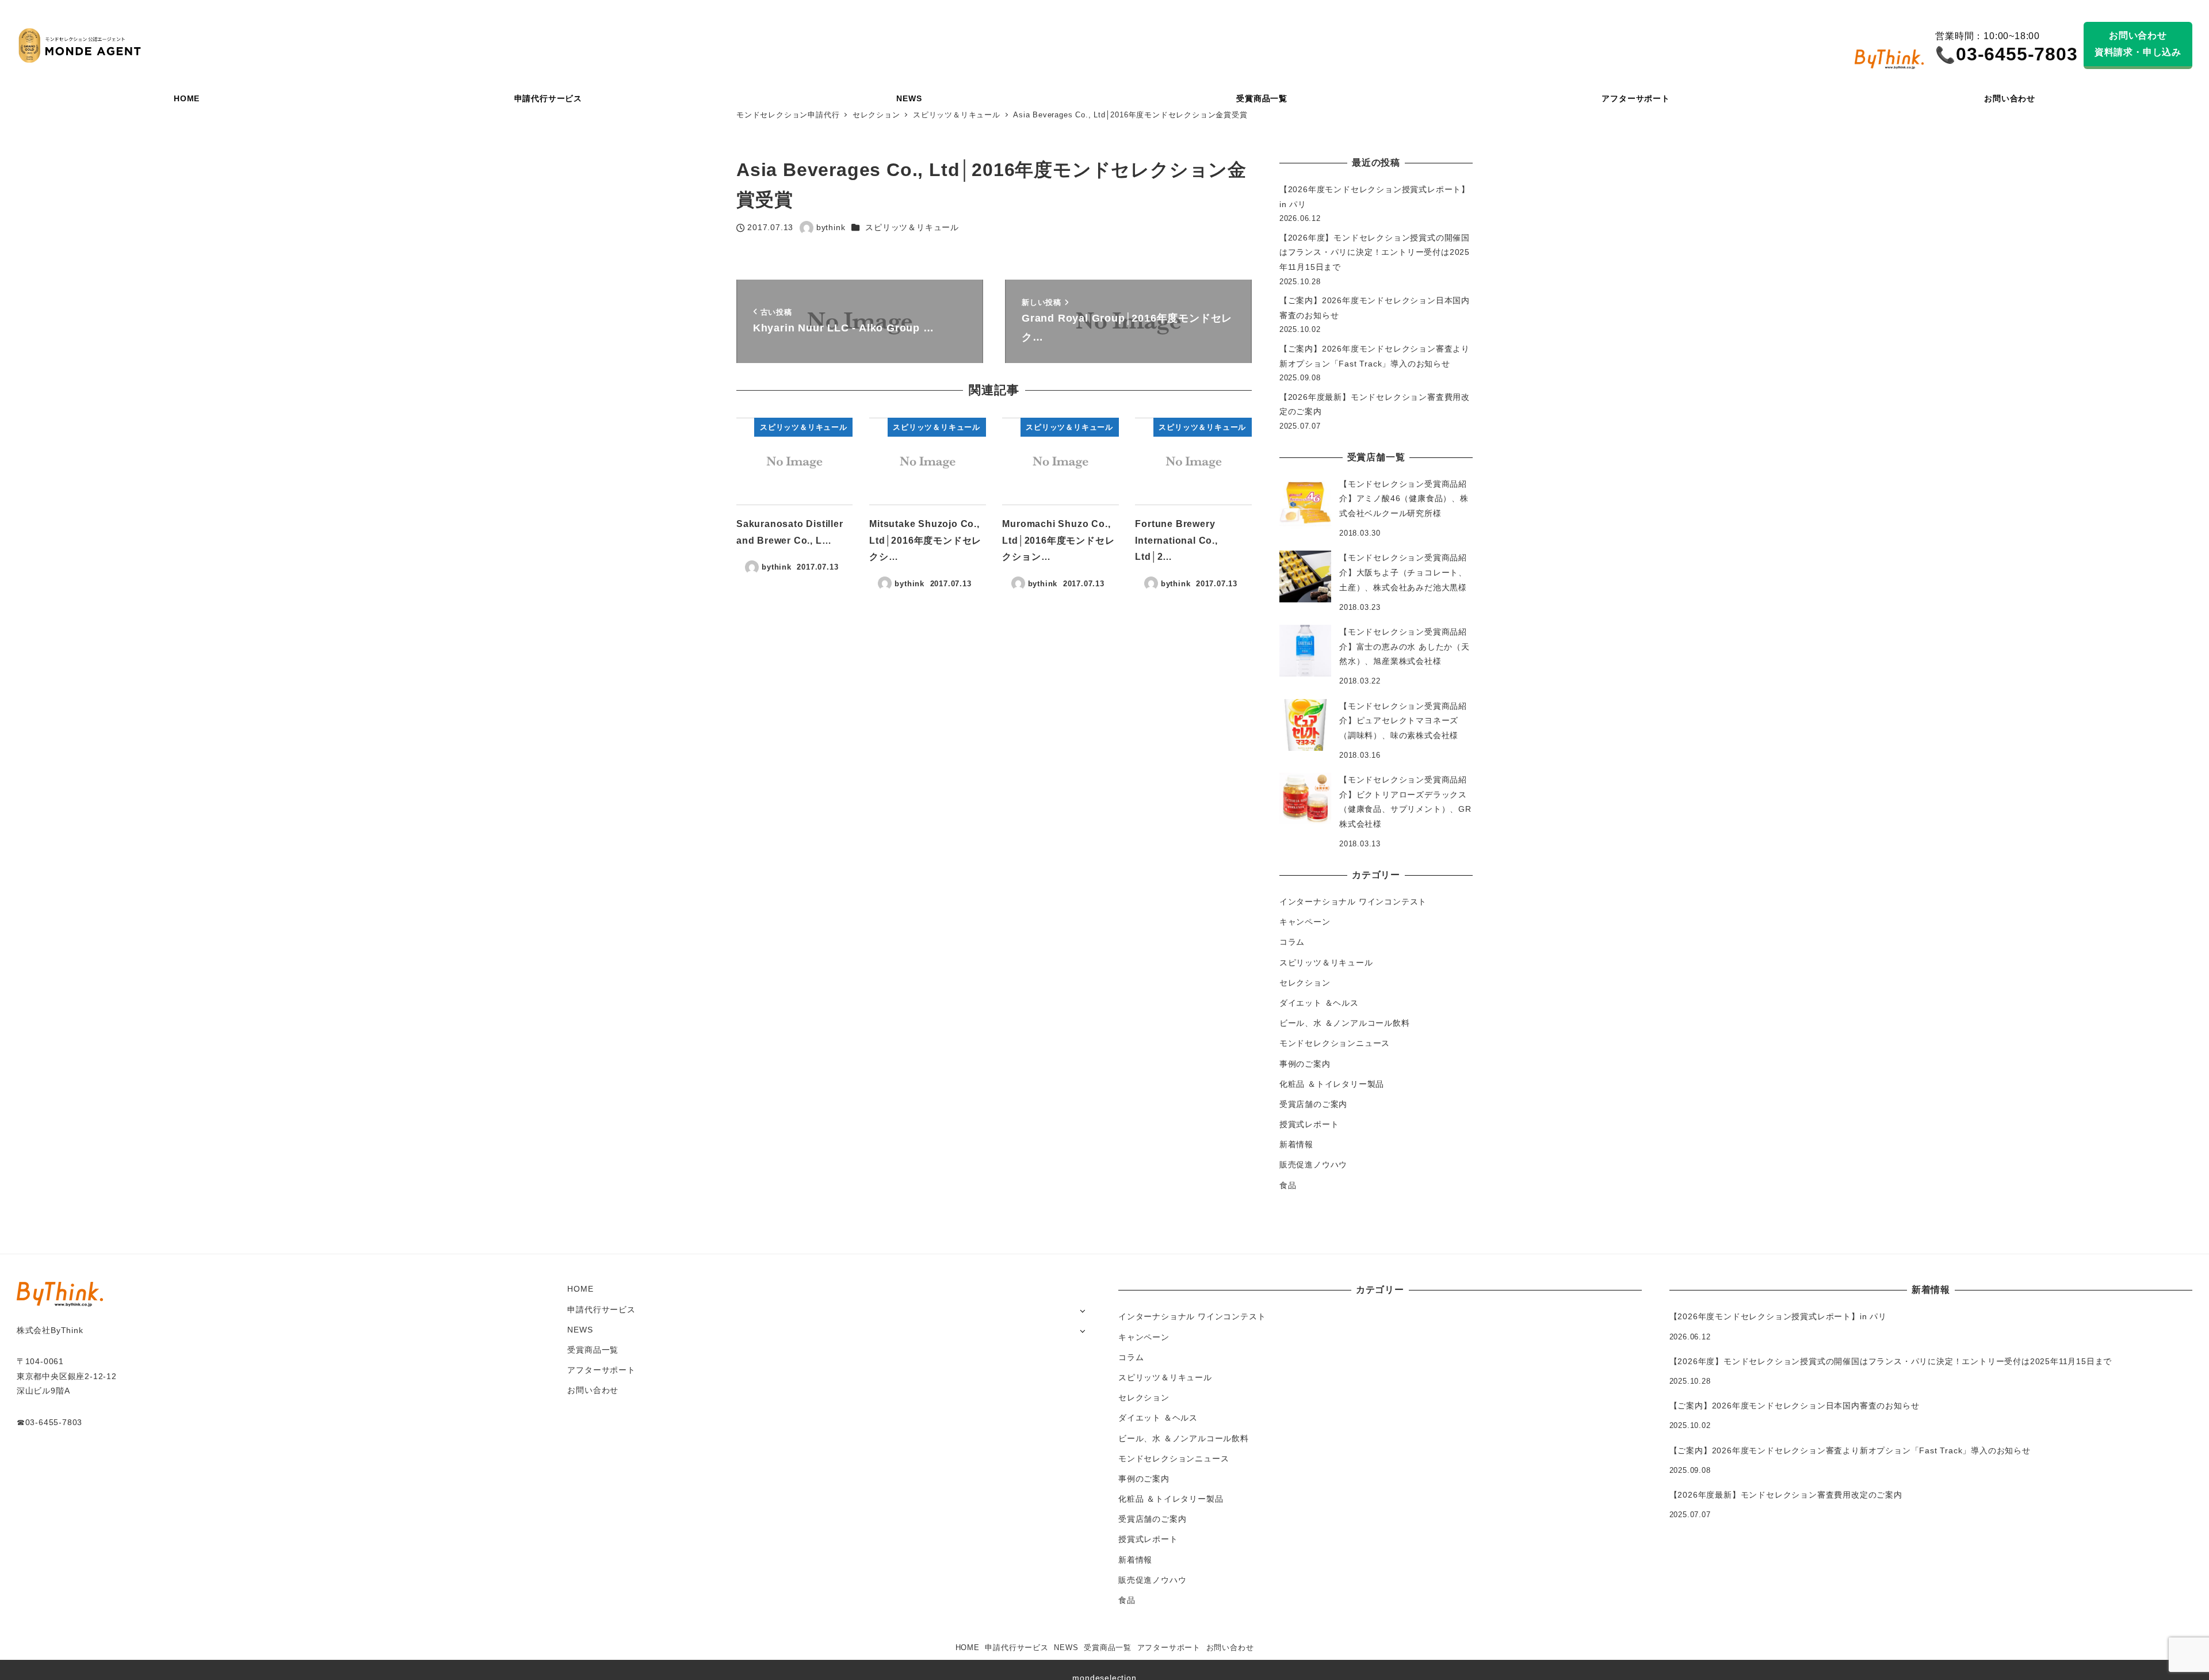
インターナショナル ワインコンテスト (1353, 902)
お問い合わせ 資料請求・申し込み (2138, 44)
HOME (580, 1289)
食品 (1288, 1185)
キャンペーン (1305, 922)
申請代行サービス (601, 1309)
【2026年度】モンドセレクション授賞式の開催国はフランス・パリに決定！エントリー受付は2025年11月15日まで (1375, 252)
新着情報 (1296, 1144)
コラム (1292, 942)
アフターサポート (601, 1370)
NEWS (580, 1330)
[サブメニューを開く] (1082, 1310)
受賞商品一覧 (593, 1350)
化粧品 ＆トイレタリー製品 (1332, 1084)
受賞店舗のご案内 (1313, 1104)
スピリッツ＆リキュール (912, 227)
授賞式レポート (1309, 1124)
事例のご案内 (1305, 1064)
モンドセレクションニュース (1335, 1043)
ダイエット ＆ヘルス (1319, 1003)
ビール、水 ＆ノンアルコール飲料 (1345, 1023)
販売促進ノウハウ (1313, 1164)
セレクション (1305, 983)
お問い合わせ (593, 1390)
